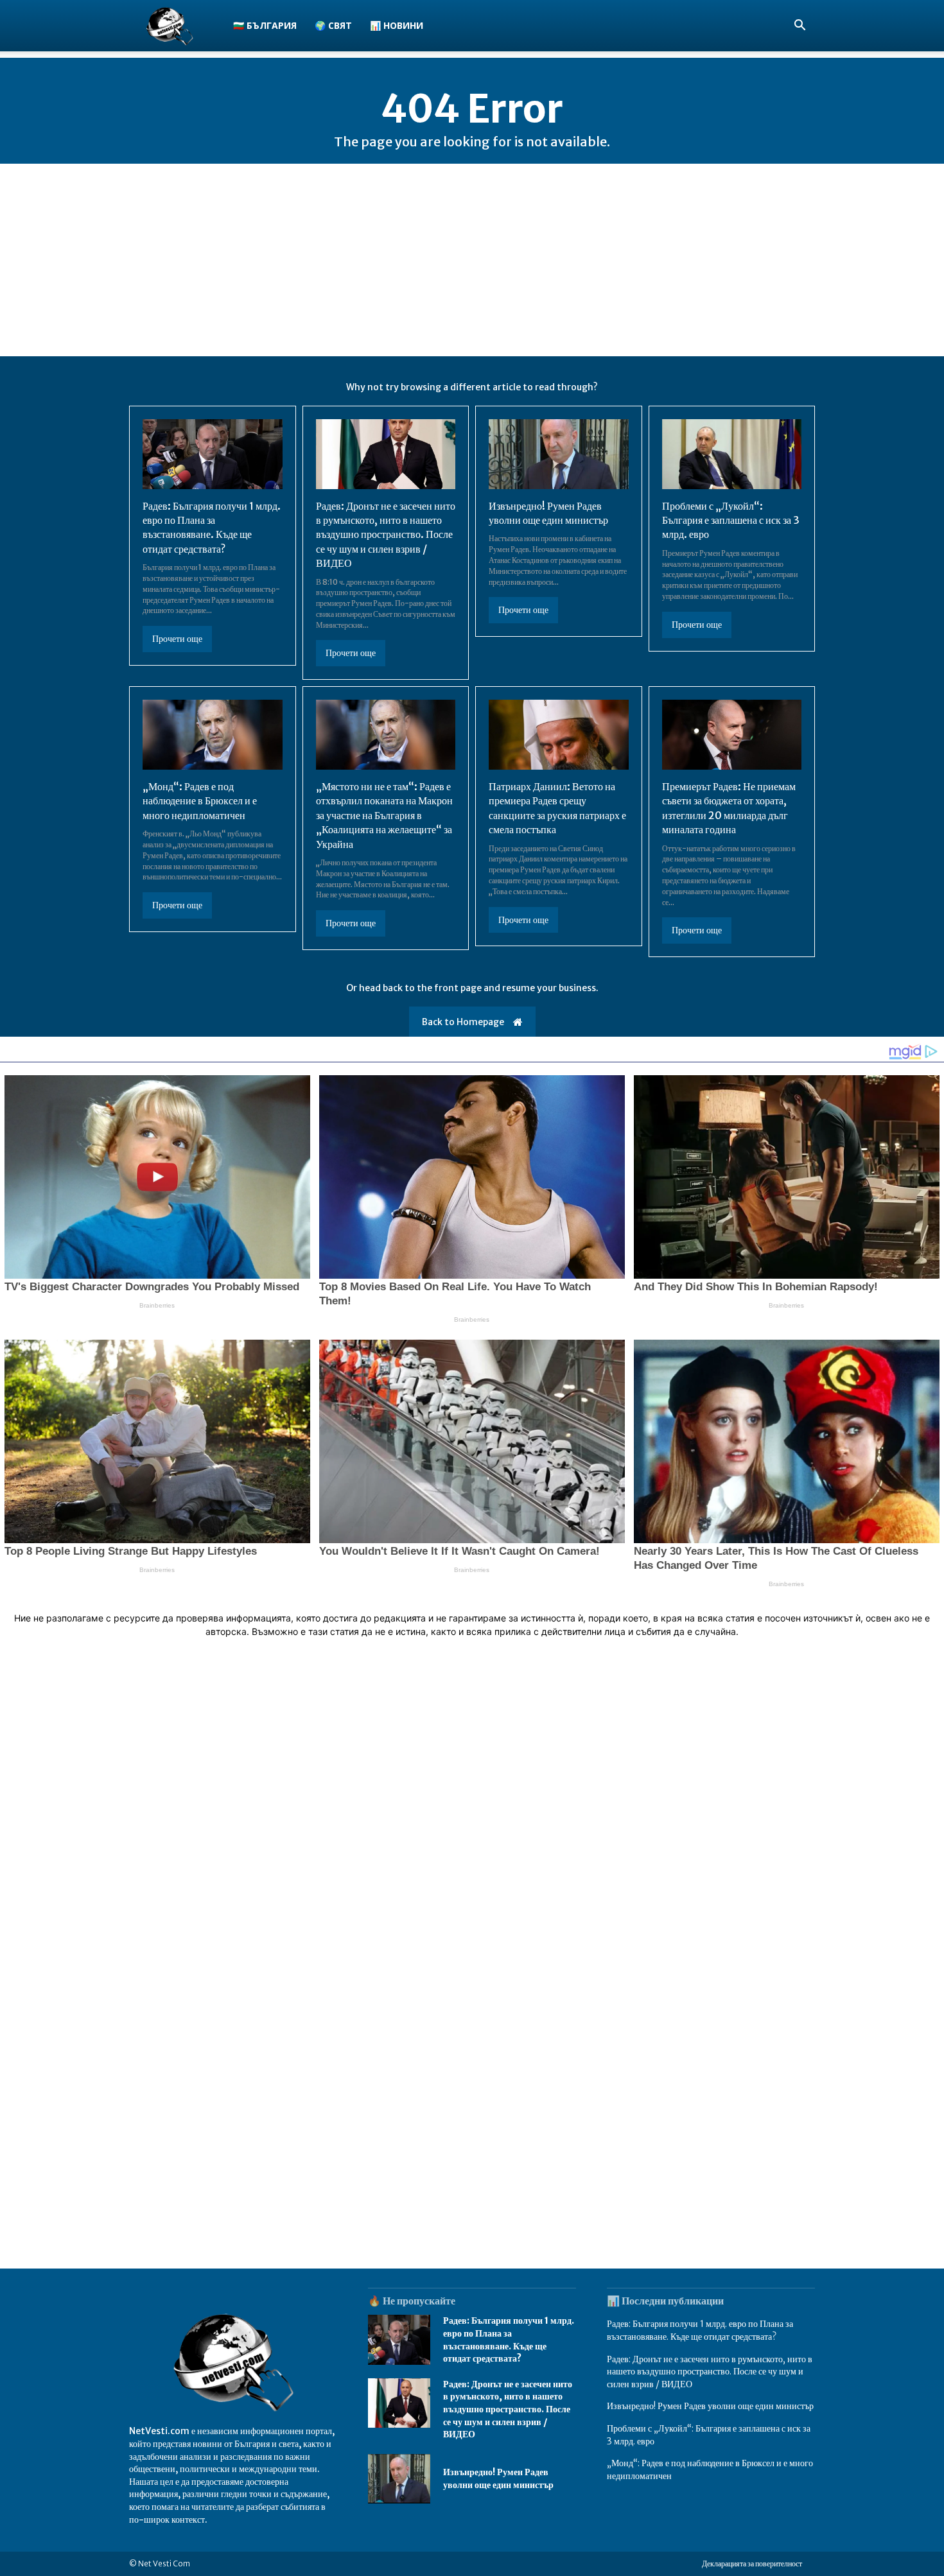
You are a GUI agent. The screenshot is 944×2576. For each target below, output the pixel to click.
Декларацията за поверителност (752, 2563)
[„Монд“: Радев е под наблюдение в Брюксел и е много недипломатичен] (213, 735)
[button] (800, 27)
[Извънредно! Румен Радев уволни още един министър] (559, 454)
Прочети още (177, 639)
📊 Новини (397, 25)
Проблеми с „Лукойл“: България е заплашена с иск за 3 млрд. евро (731, 520)
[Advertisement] (472, 260)
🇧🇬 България (265, 25)
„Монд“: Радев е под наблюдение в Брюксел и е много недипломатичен (200, 801)
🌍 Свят (333, 25)
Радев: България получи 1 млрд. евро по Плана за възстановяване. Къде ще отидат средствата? (212, 527)
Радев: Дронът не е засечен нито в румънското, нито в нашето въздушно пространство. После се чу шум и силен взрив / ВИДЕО (386, 535)
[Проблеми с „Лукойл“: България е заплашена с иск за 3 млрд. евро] (732, 454)
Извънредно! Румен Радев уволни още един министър (710, 2406)
